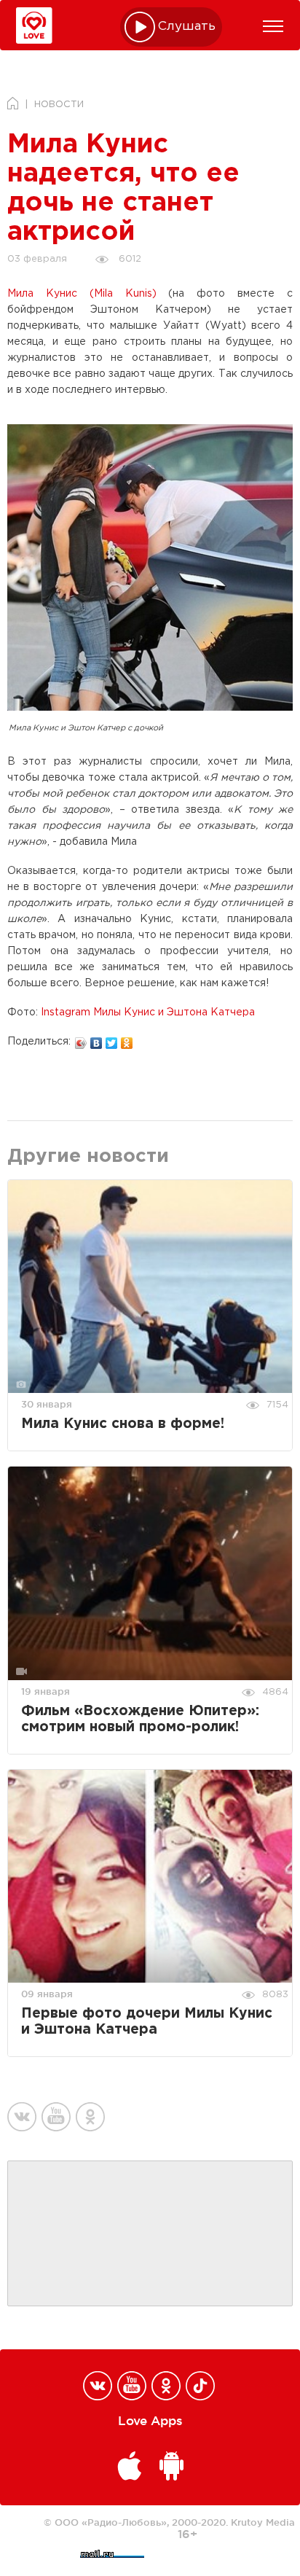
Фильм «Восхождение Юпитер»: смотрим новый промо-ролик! (140, 1719)
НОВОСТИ (59, 105)
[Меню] (273, 26)
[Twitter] (112, 1039)
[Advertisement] (150, 2234)
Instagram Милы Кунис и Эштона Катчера (148, 1012)
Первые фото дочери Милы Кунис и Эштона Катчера (147, 2022)
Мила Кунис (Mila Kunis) (82, 294)
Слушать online (187, 27)
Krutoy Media (263, 2522)
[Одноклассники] (127, 1039)
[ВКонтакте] (96, 1039)
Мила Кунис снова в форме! (123, 1424)
